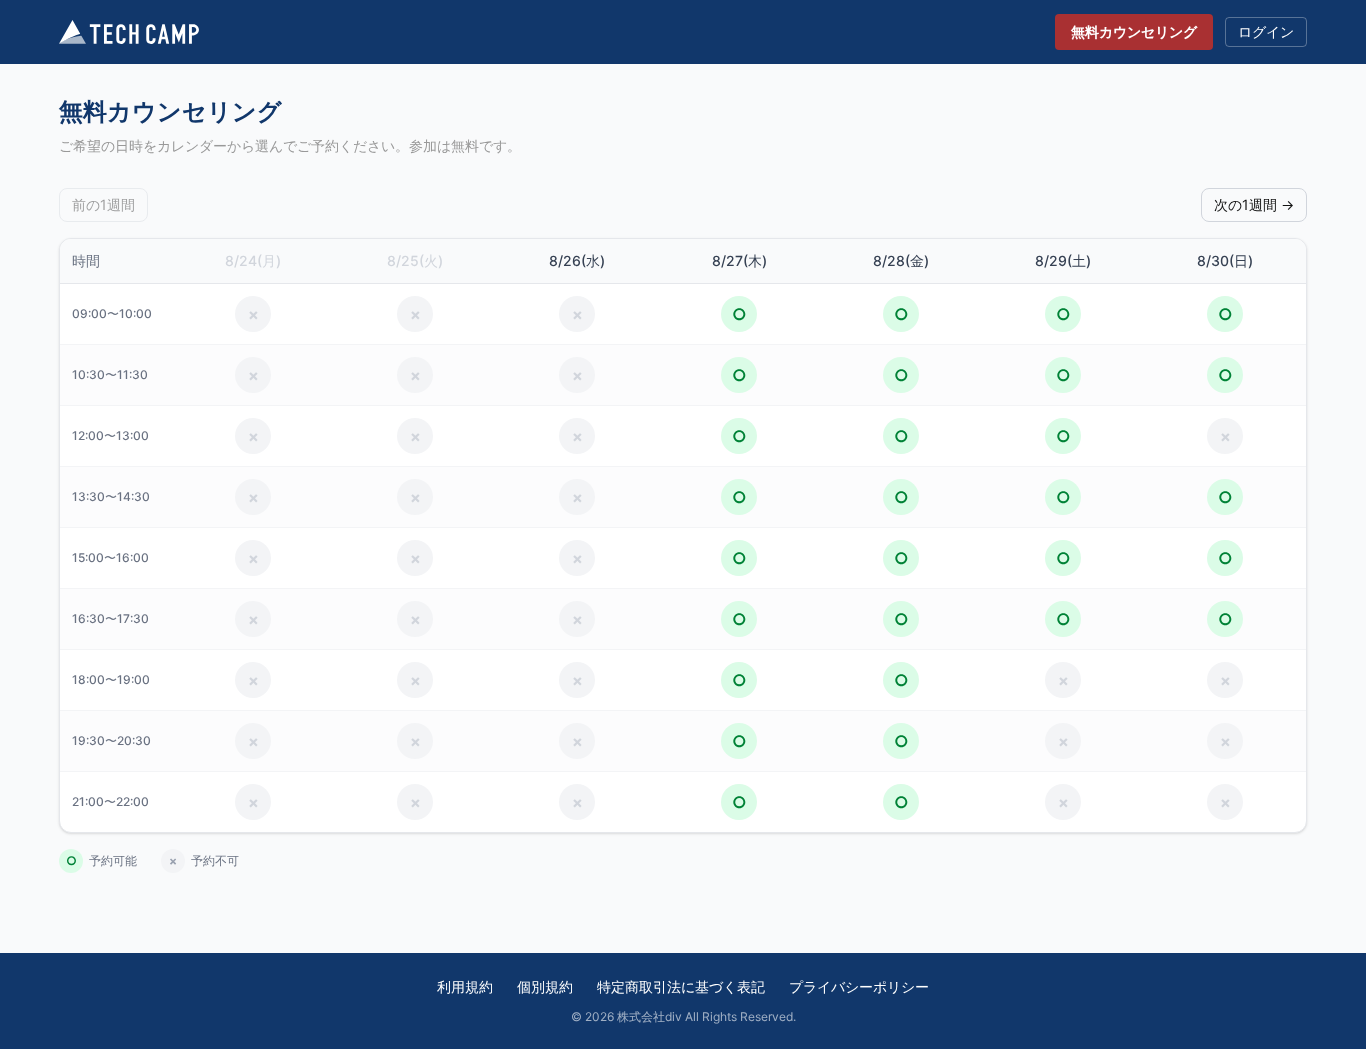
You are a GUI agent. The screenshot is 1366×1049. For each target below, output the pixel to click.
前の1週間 (103, 204)
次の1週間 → (1254, 204)
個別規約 (545, 986)
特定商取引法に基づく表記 (681, 986)
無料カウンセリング (1134, 31)
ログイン (1266, 31)
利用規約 (465, 986)
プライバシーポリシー (859, 986)
